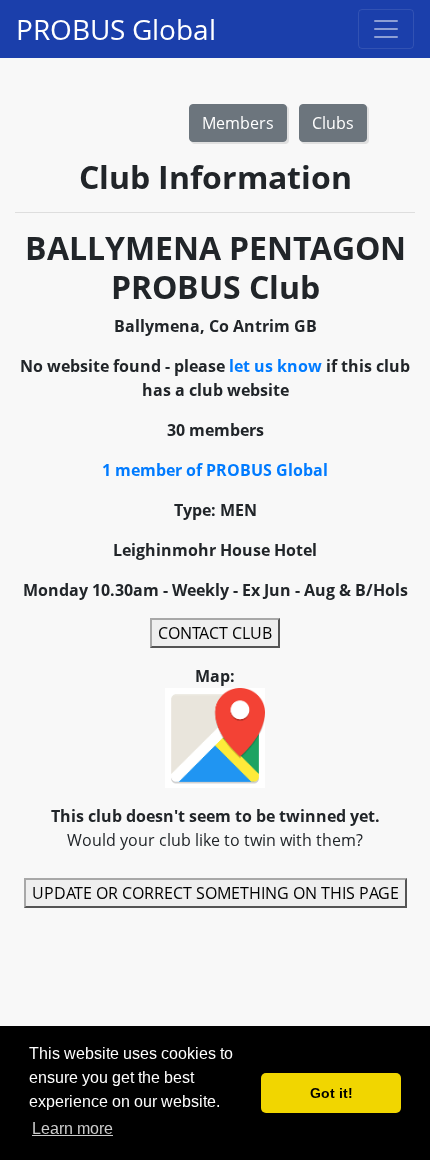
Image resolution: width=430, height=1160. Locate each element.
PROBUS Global (116, 29)
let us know (275, 366)
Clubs (333, 123)
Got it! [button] (331, 1093)
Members (238, 123)
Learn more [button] (72, 1128)
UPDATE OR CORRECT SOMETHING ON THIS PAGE (215, 893)
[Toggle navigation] (386, 29)
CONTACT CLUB (215, 633)
